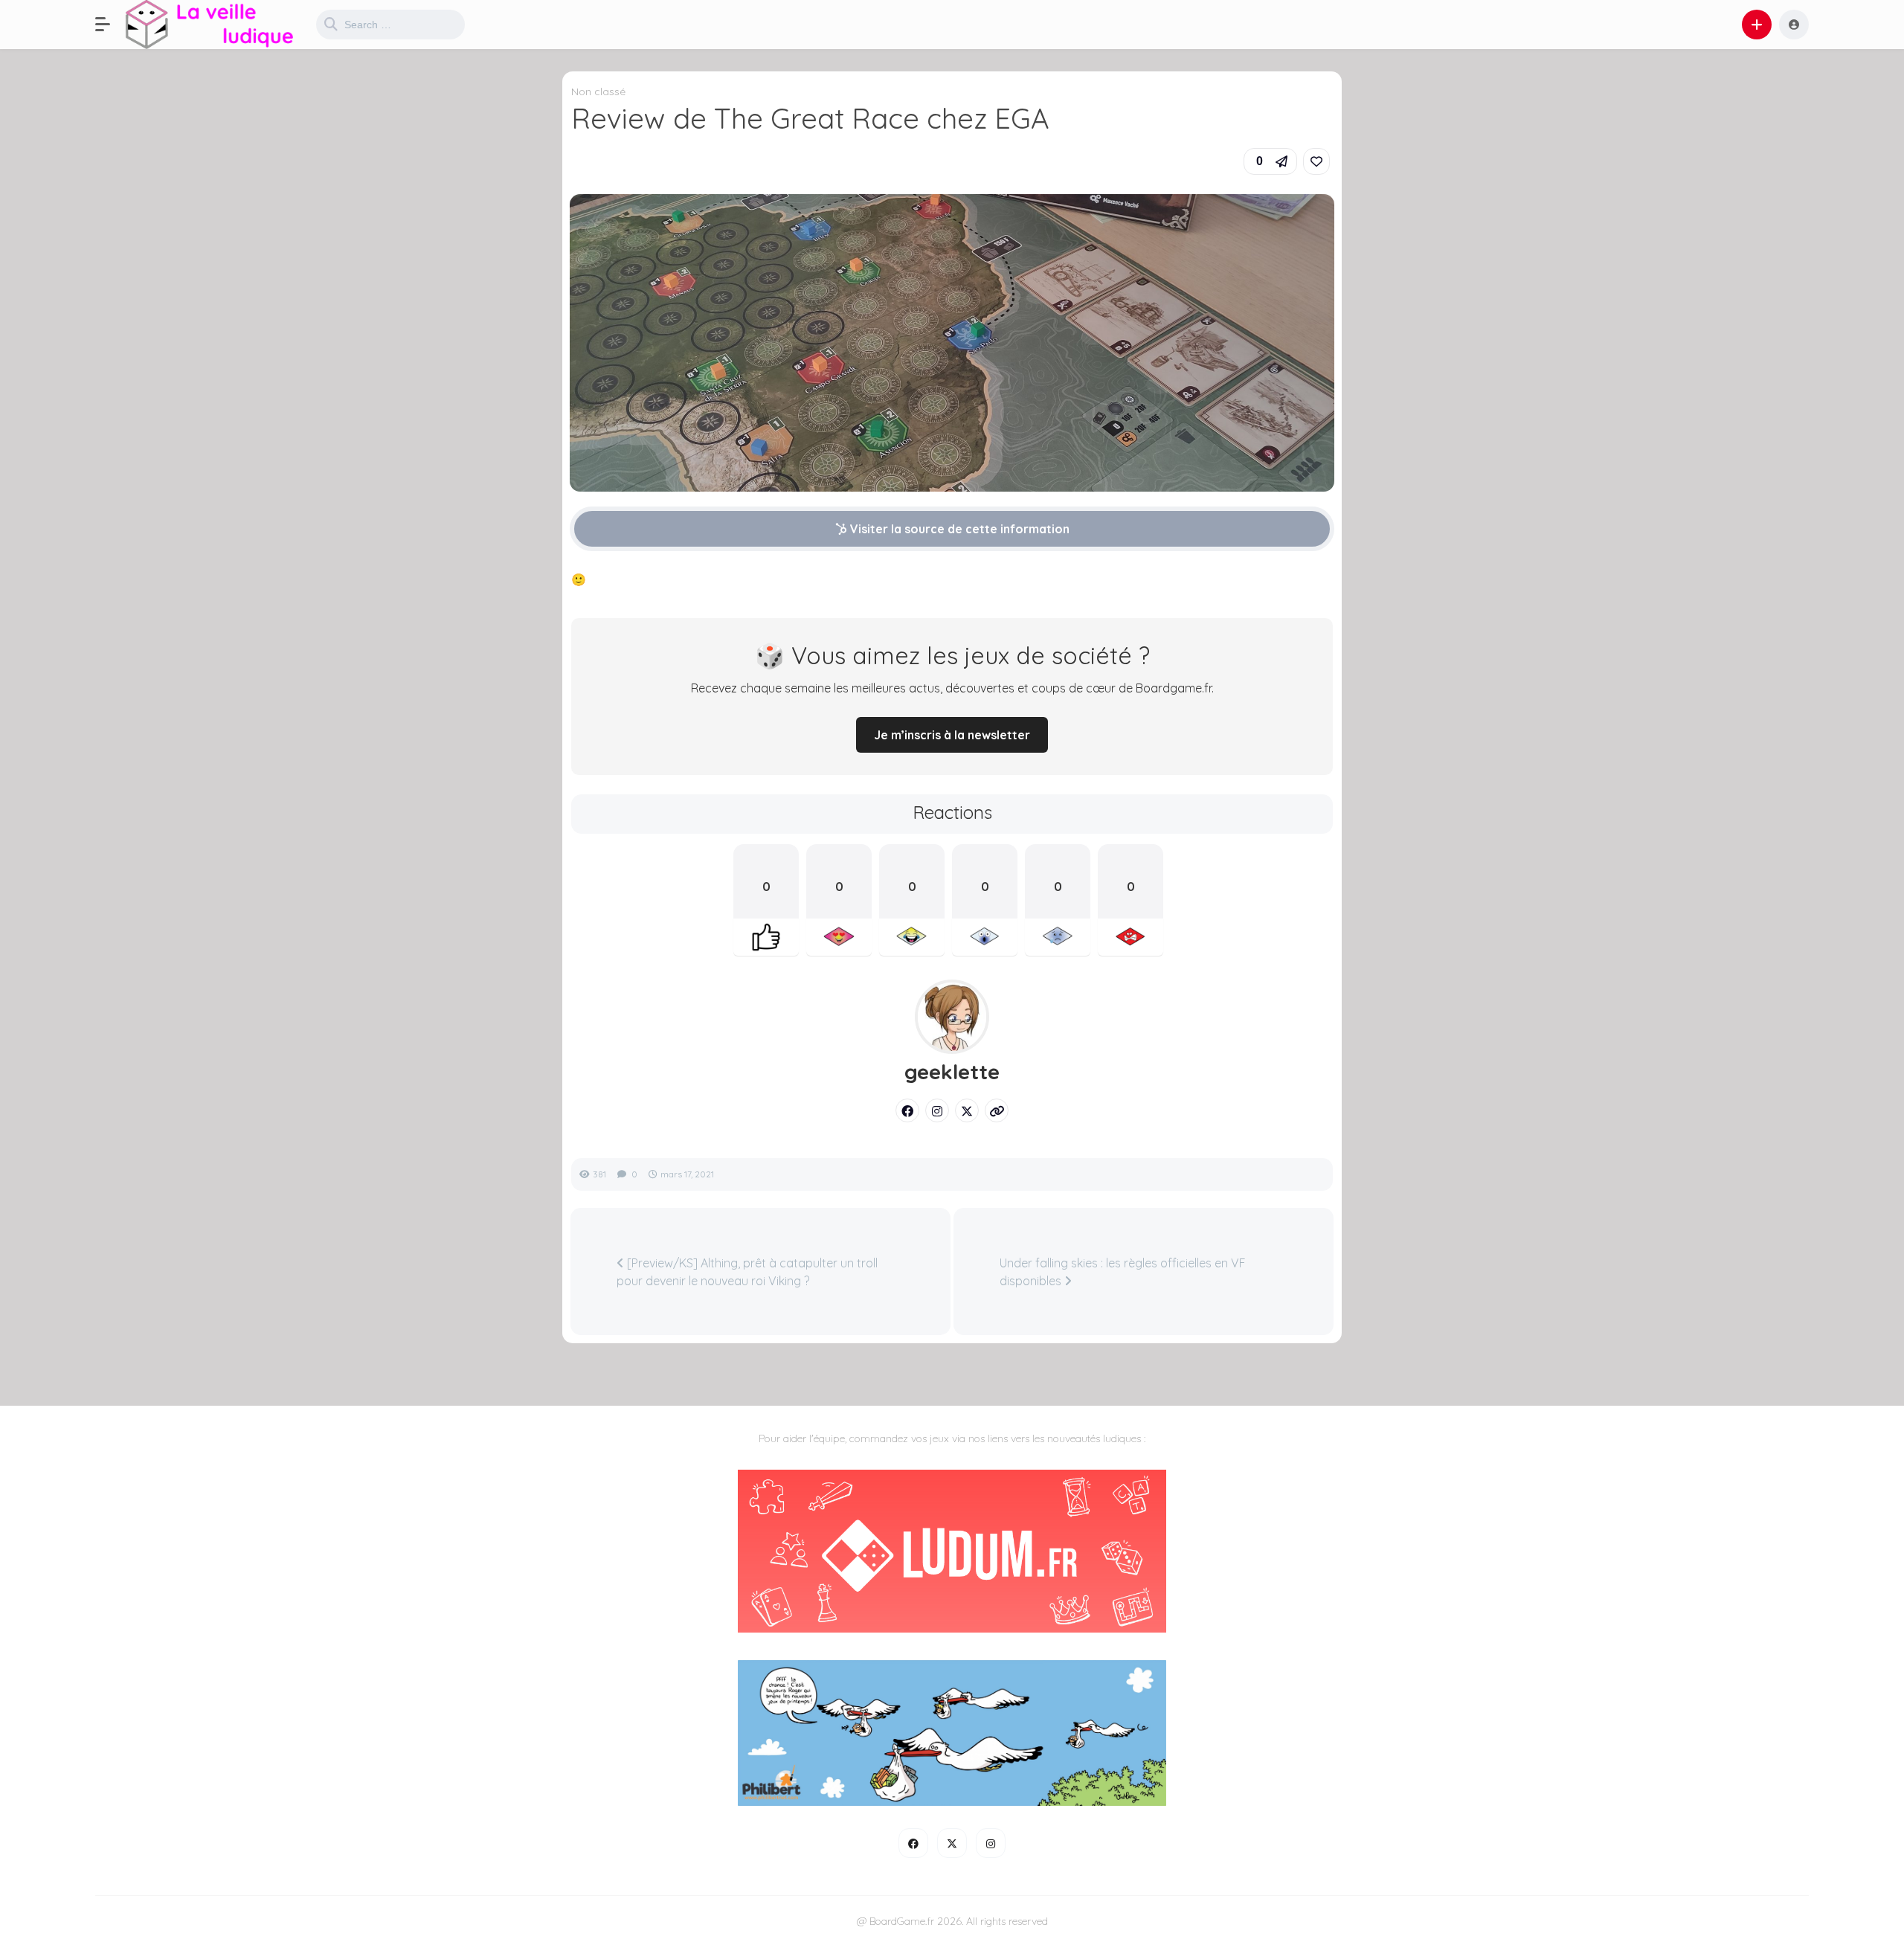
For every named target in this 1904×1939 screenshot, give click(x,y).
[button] (110, 25)
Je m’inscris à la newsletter (952, 735)
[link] (1316, 161)
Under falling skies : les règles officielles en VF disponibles (1123, 1272)
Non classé (598, 91)
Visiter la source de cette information (958, 529)
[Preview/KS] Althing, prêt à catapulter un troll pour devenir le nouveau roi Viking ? (747, 1272)
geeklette (952, 1072)
